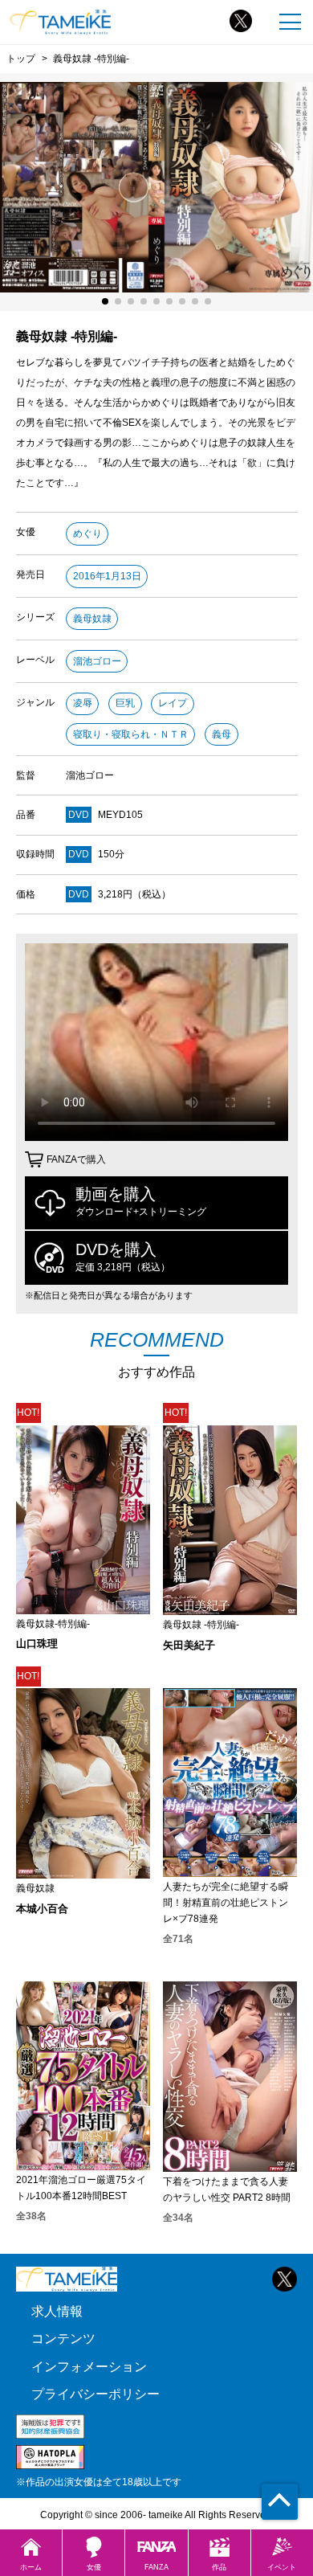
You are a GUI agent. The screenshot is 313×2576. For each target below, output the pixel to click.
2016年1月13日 (107, 576)
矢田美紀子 (189, 1645)
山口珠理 (37, 1644)
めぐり (87, 534)
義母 (222, 734)
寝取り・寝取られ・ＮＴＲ (131, 734)
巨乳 (125, 703)
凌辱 (83, 703)
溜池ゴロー (97, 661)
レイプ (173, 703)
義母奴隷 (92, 619)
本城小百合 (42, 1909)
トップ (21, 58)
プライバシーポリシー (96, 2394)
